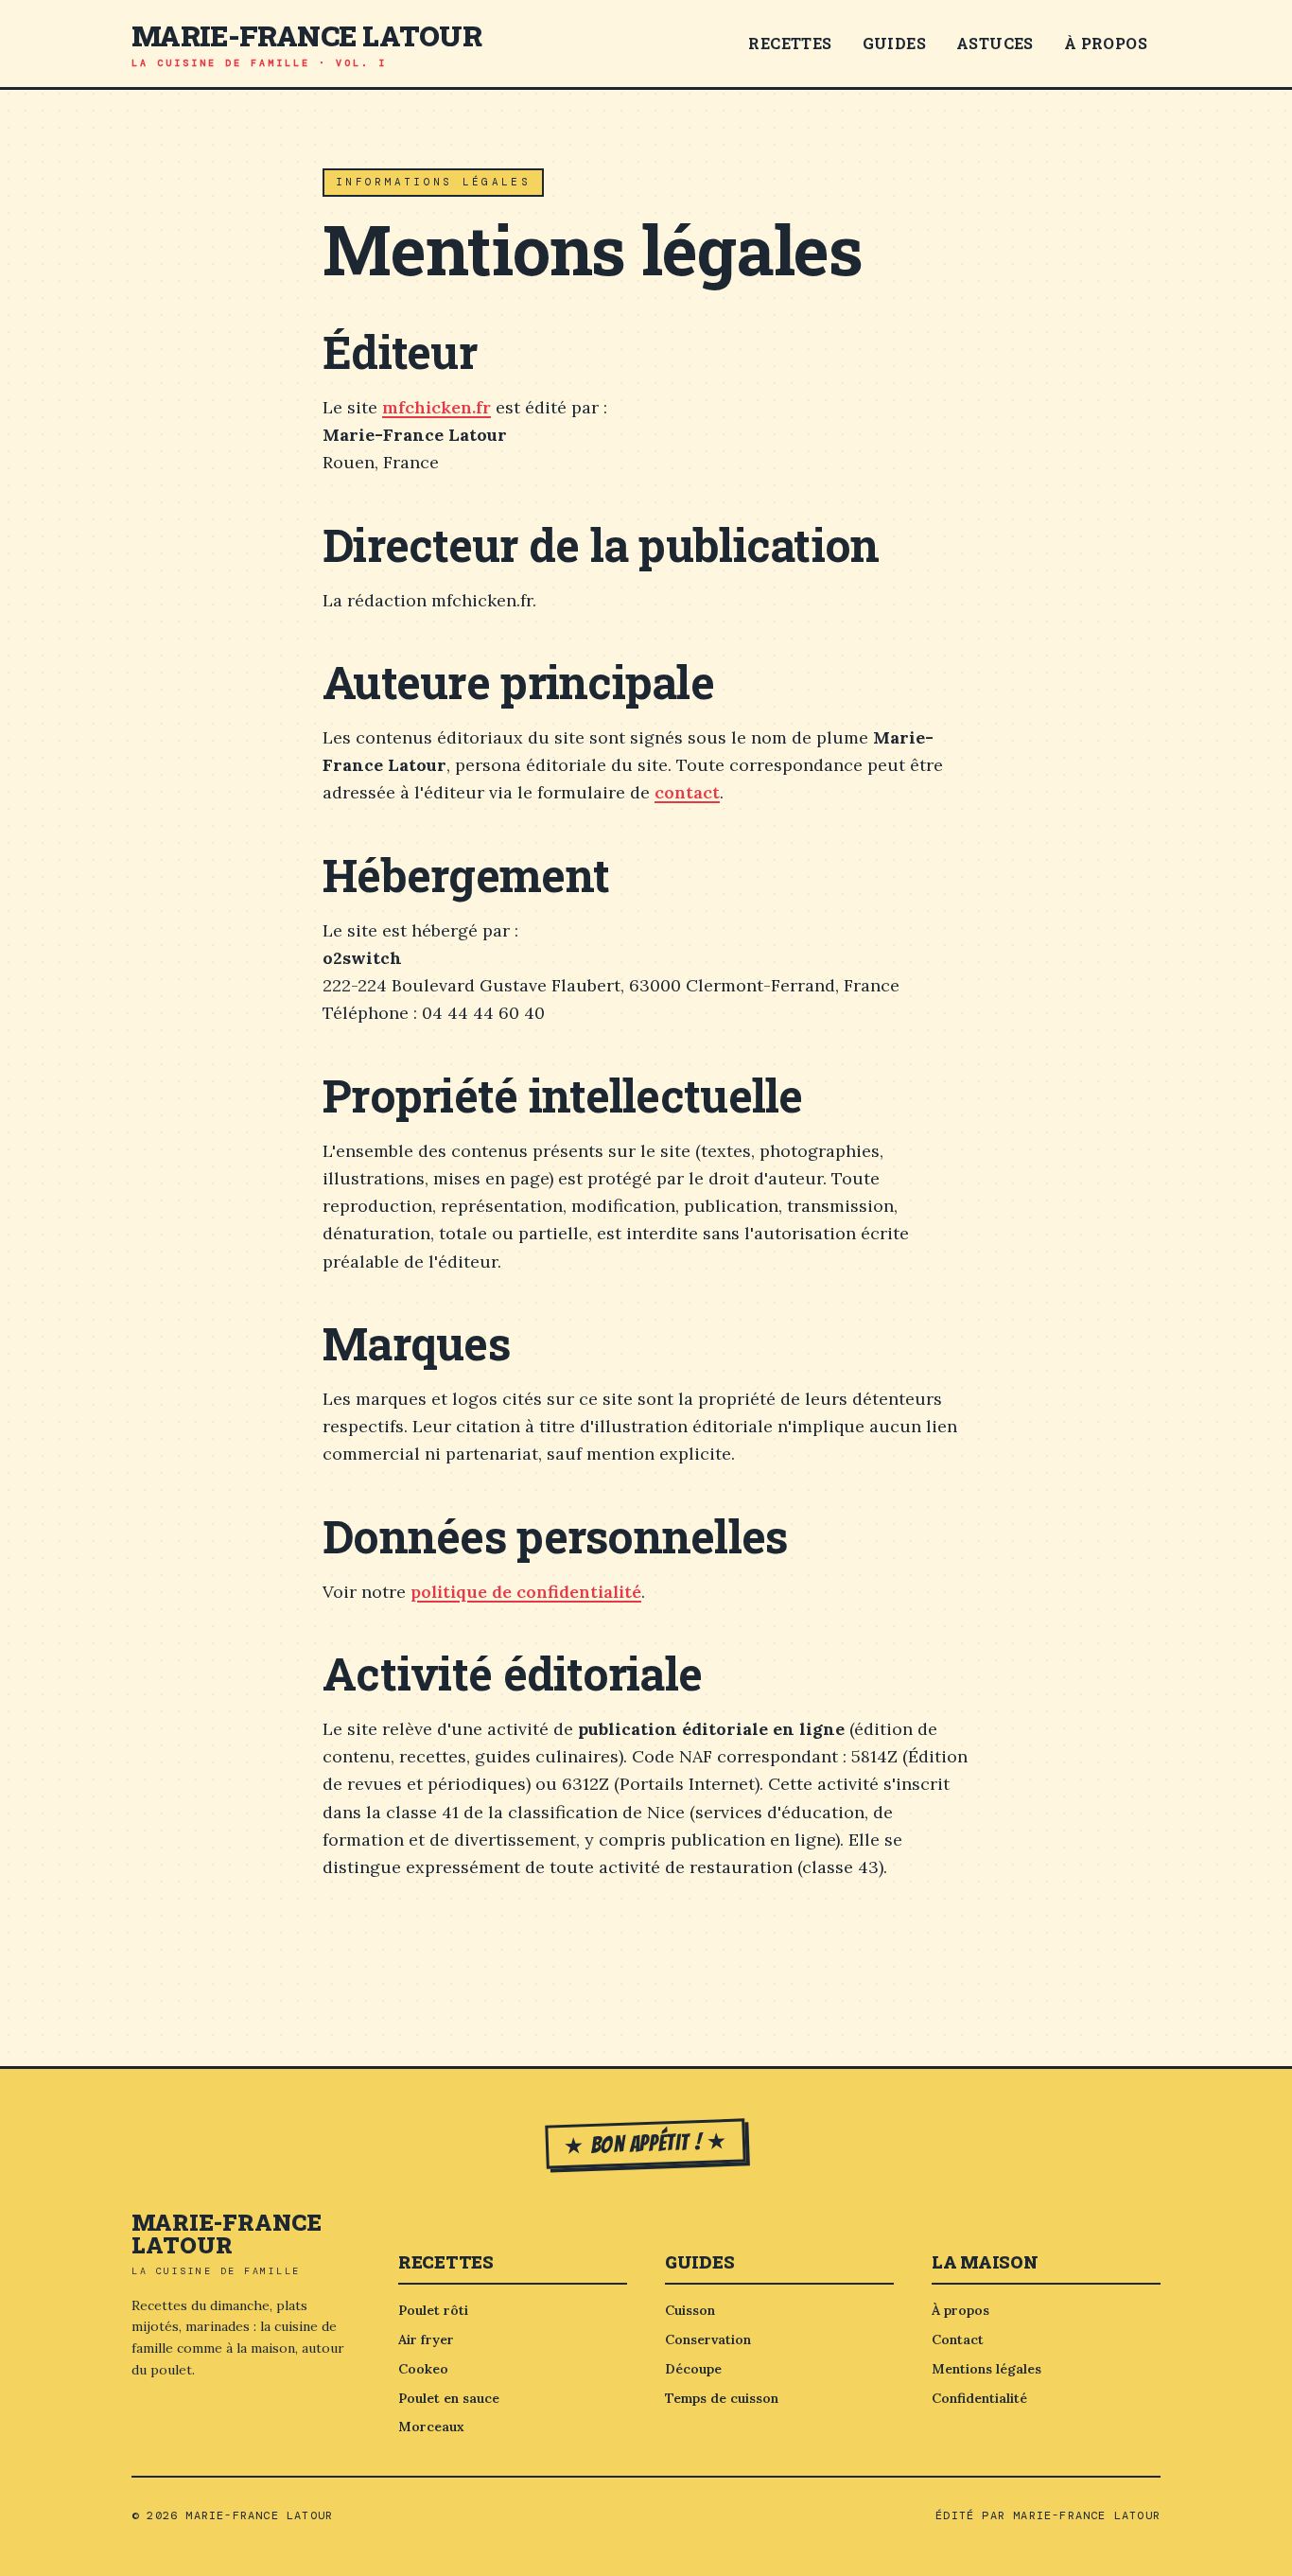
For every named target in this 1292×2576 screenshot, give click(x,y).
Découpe (693, 2369)
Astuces (995, 43)
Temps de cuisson (722, 2398)
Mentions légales (986, 2369)
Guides (894, 43)
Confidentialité (979, 2398)
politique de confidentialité (526, 1592)
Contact (958, 2339)
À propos (1106, 43)
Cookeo (423, 2369)
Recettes (790, 43)
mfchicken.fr (436, 407)
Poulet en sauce (449, 2398)
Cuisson (690, 2310)
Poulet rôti (433, 2310)
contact (687, 792)
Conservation (708, 2339)
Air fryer (426, 2339)
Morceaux (431, 2427)
